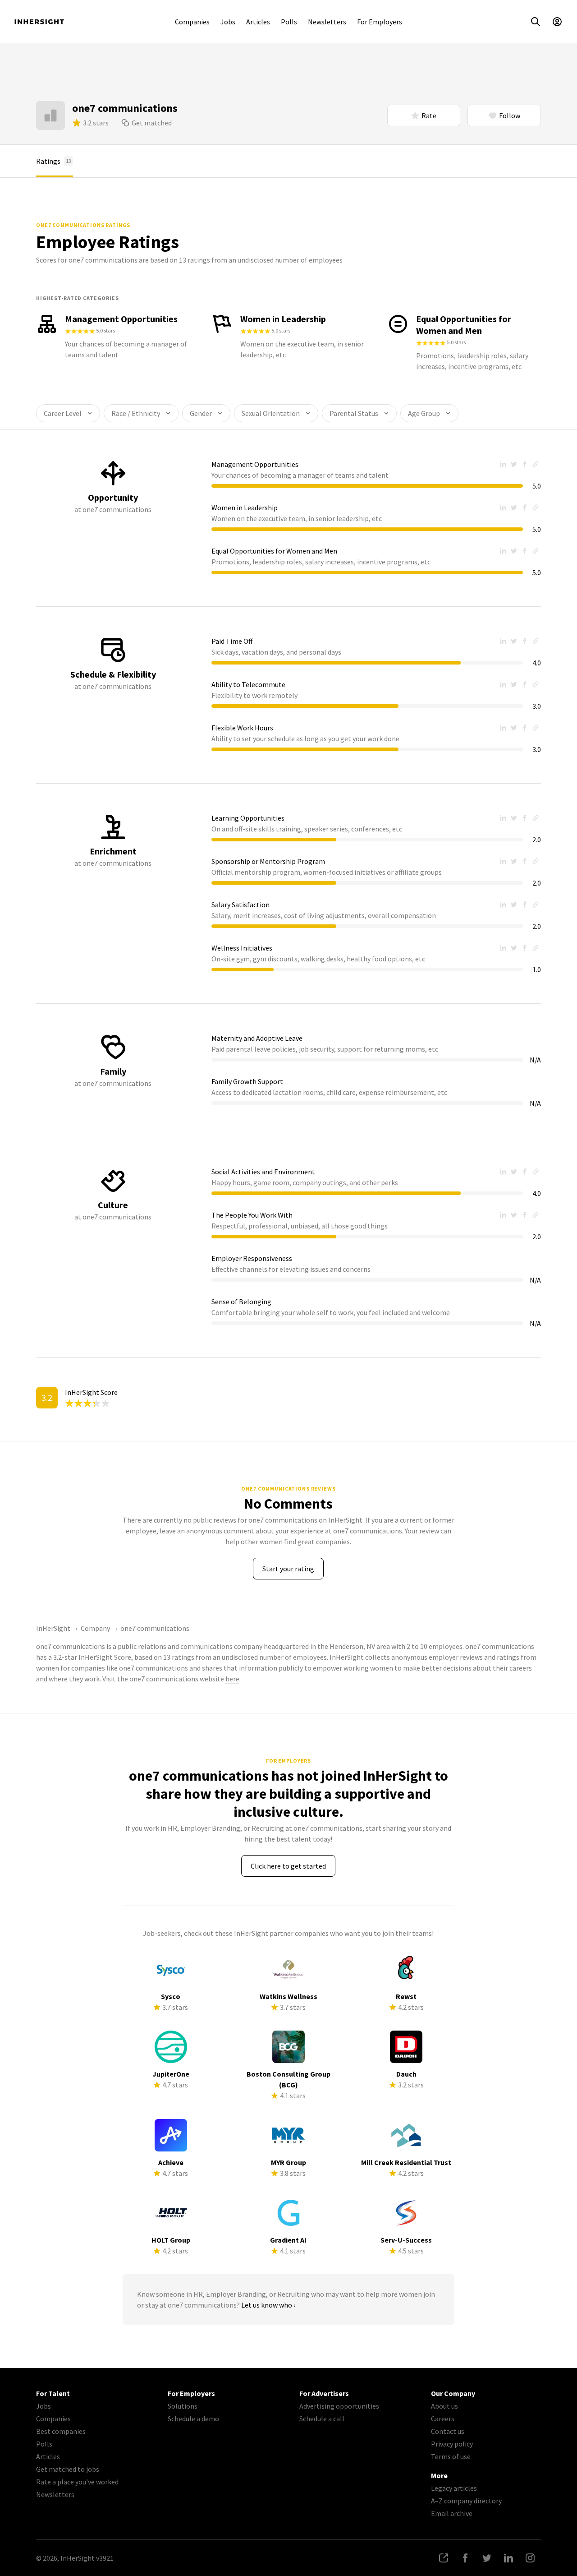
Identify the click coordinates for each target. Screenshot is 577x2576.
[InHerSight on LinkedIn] (508, 2558)
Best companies (61, 2431)
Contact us (448, 2431)
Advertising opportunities (339, 2406)
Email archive (452, 2513)
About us (444, 2406)
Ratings (54, 161)
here (232, 1679)
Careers (443, 2419)
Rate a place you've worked (77, 2482)
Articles (258, 22)
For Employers (380, 22)
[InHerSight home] (39, 22)
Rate (429, 115)
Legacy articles (454, 2488)
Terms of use (451, 2456)
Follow (510, 115)
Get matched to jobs (68, 2469)
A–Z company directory (466, 2501)
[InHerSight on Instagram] (530, 2558)
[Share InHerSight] (444, 2558)
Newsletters (327, 22)
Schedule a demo (193, 2419)
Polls (289, 22)
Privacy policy (452, 2444)
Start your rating (288, 1569)
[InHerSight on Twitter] (487, 2558)
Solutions (183, 2406)
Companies (192, 22)
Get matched (152, 123)
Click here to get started (288, 1866)
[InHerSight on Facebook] (465, 2558)
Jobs (228, 22)
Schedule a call (322, 2419)
